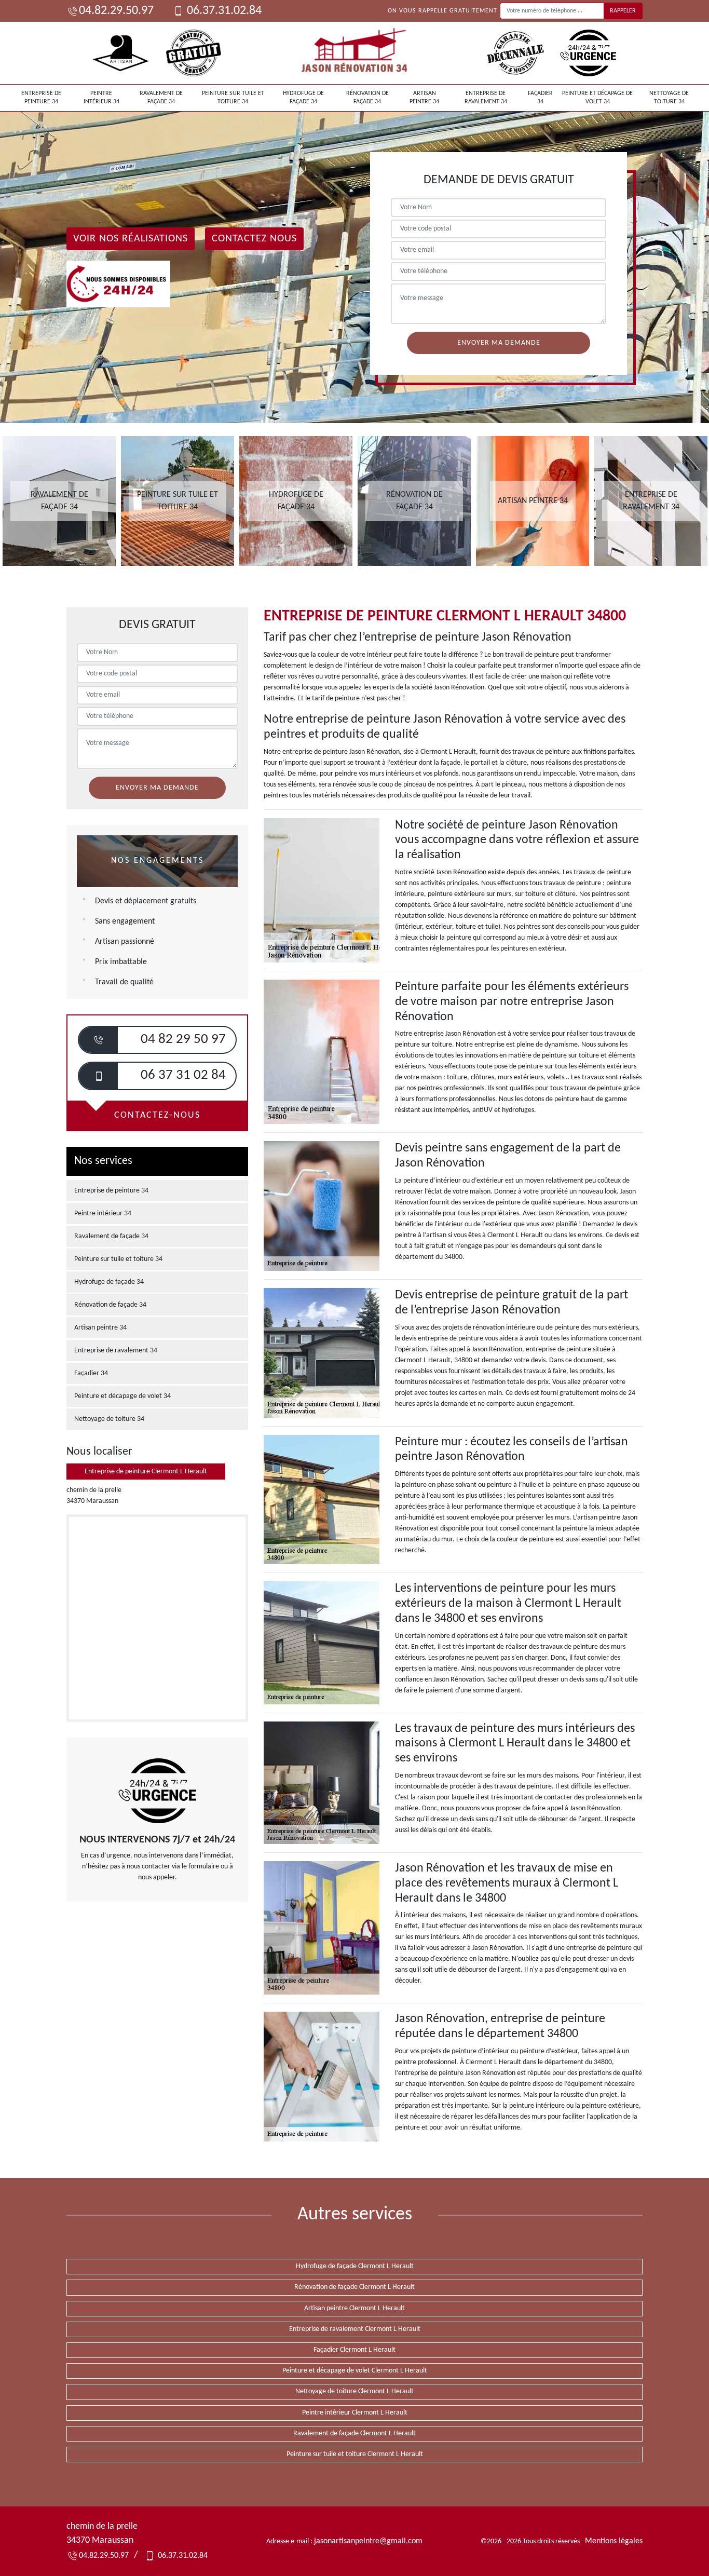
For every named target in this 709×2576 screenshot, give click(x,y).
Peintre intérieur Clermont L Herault (355, 2413)
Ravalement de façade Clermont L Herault (354, 2433)
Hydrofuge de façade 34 (303, 98)
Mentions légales (614, 2541)
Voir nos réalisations (131, 239)
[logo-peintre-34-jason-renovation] (354, 53)
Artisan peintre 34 (424, 98)
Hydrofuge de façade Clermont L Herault (355, 2266)
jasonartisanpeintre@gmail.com (368, 2541)
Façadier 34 (540, 98)
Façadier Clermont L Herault (354, 2350)
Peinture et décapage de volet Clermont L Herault (355, 2371)
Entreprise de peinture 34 (41, 98)
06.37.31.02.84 (223, 11)
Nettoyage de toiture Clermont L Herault (354, 2391)
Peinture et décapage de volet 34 (597, 98)
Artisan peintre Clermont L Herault (354, 2308)
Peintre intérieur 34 (101, 98)
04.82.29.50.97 (116, 11)
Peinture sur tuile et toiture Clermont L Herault (355, 2454)
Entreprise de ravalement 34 (486, 98)
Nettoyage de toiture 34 (669, 98)
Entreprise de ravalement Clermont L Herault (355, 2329)
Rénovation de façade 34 (367, 98)
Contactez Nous (254, 239)
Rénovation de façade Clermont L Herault (354, 2287)
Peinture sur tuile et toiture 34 (233, 98)
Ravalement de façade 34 (161, 98)
